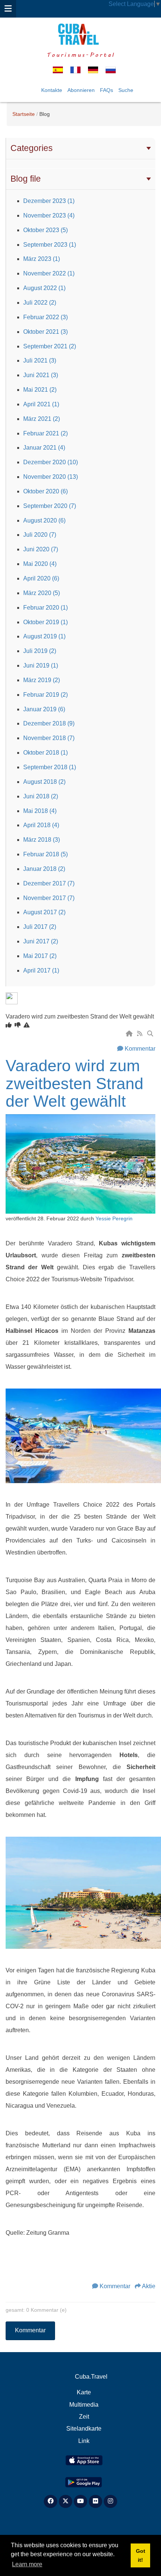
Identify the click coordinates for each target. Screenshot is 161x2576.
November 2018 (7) (49, 738)
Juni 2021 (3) (41, 375)
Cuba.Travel (91, 2377)
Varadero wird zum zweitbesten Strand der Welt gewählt (75, 1083)
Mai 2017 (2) (40, 956)
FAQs (107, 90)
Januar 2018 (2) (44, 869)
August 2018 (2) (44, 782)
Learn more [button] (27, 2564)
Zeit (84, 2417)
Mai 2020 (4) (40, 564)
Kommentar (140, 1049)
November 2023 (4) (49, 215)
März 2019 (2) (42, 680)
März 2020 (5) (42, 593)
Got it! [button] (141, 2555)
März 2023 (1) (42, 259)
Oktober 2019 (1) (45, 622)
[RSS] (140, 1034)
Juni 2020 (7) (41, 549)
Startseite (24, 114)
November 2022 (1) (49, 273)
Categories (32, 148)
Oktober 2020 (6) (45, 491)
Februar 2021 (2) (45, 433)
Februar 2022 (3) (45, 317)
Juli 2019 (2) (40, 651)
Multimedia (84, 2405)
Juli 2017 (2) (40, 927)
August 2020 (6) (44, 520)
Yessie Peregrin (114, 1219)
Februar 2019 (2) (45, 695)
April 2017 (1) (41, 970)
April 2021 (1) (41, 404)
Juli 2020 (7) (40, 535)
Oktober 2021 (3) (45, 332)
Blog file (26, 179)
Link (84, 2441)
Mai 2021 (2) (40, 390)
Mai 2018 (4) (40, 811)
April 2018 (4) (41, 825)
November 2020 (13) (51, 477)
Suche (126, 90)
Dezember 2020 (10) (51, 462)
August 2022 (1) (44, 288)
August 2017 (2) (44, 912)
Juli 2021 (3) (40, 360)
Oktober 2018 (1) (45, 753)
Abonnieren (81, 90)
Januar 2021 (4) (44, 448)
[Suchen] (151, 1034)
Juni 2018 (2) (41, 796)
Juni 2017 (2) (41, 941)
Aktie (149, 2286)
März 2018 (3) (42, 840)
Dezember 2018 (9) (49, 723)
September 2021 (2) (50, 346)
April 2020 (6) (41, 578)
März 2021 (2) (42, 419)
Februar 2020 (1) (45, 608)
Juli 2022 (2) (40, 303)
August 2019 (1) (44, 636)
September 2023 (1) (50, 245)
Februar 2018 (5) (45, 854)
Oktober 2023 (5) (45, 230)
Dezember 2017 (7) (49, 883)
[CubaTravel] (80, 34)
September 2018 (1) (50, 767)
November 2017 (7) (49, 898)
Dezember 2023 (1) (49, 201)
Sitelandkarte (84, 2429)
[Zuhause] (130, 1034)
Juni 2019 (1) (41, 665)
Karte (84, 2392)
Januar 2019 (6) (44, 709)
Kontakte (52, 90)
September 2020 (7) (50, 506)
